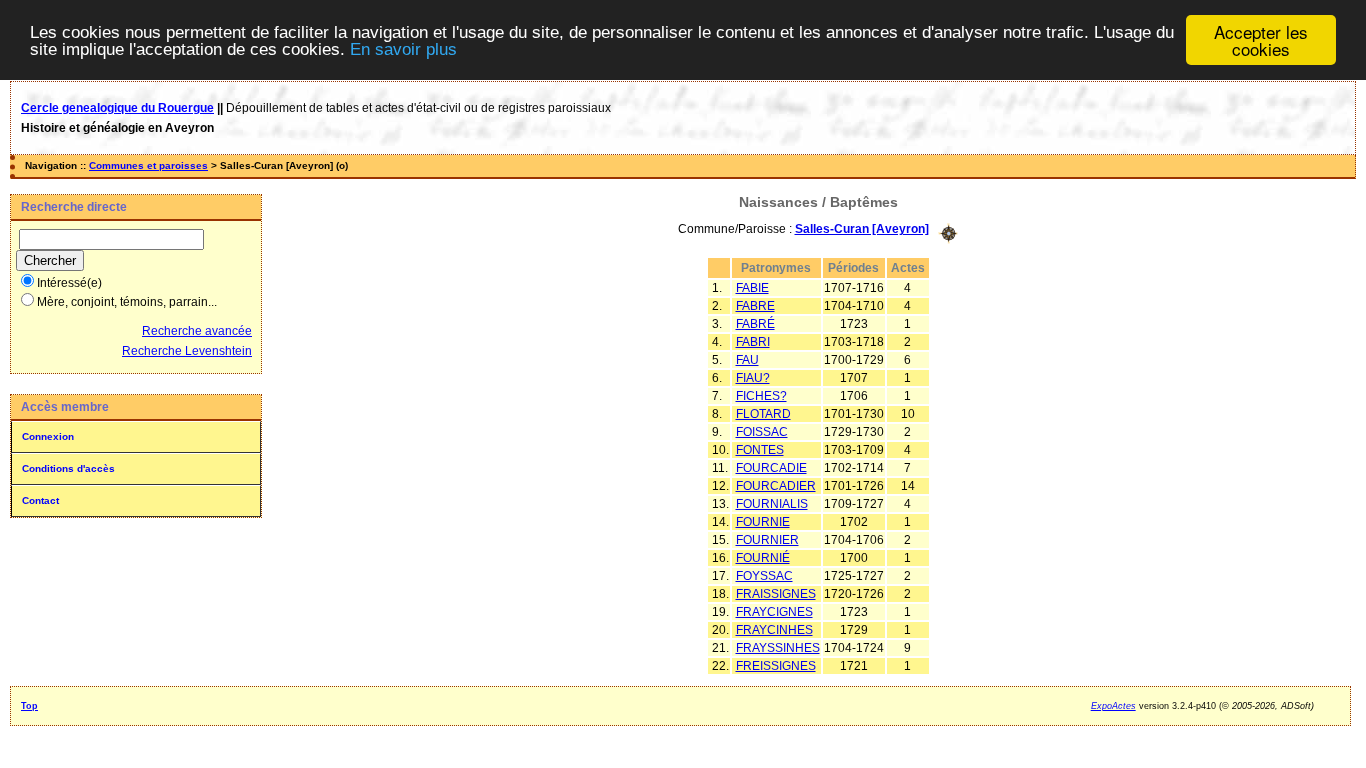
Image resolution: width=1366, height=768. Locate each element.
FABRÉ (755, 324)
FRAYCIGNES (774, 612)
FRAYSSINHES (778, 648)
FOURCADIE (771, 468)
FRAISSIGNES (776, 594)
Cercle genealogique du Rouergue (117, 108)
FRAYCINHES (774, 630)
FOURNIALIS (772, 504)
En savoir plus (403, 49)
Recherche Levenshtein (187, 351)
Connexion (48, 436)
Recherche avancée (197, 331)
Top (29, 706)
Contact (40, 500)
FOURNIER (767, 540)
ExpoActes (1113, 706)
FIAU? (753, 378)
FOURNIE (763, 522)
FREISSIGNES (776, 666)
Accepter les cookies (1261, 40)
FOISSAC (762, 432)
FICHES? (761, 396)
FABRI (753, 342)
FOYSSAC (764, 576)
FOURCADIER (776, 486)
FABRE (755, 306)
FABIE (752, 288)
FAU (747, 360)
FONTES (760, 450)
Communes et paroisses (148, 165)
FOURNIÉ (763, 558)
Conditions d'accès (68, 468)
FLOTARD (763, 414)
